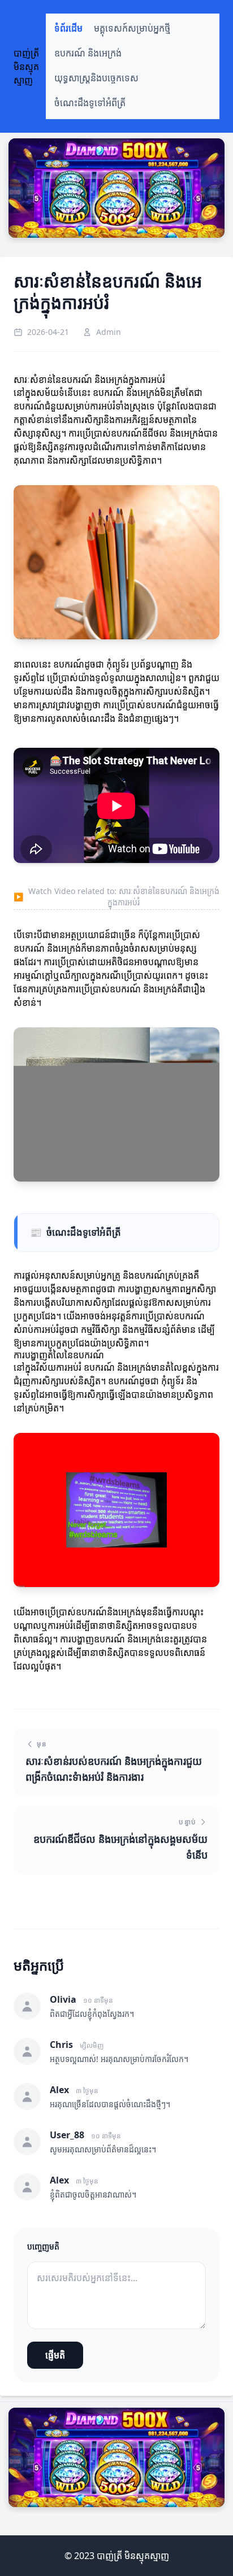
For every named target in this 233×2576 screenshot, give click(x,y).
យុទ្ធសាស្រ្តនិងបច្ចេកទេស (96, 78)
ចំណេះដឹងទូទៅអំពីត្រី (90, 103)
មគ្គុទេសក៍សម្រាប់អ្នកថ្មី (132, 29)
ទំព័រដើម (68, 29)
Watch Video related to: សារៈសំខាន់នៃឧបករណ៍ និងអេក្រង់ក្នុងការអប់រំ (116, 897)
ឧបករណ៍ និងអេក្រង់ (88, 53)
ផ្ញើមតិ (55, 2355)
